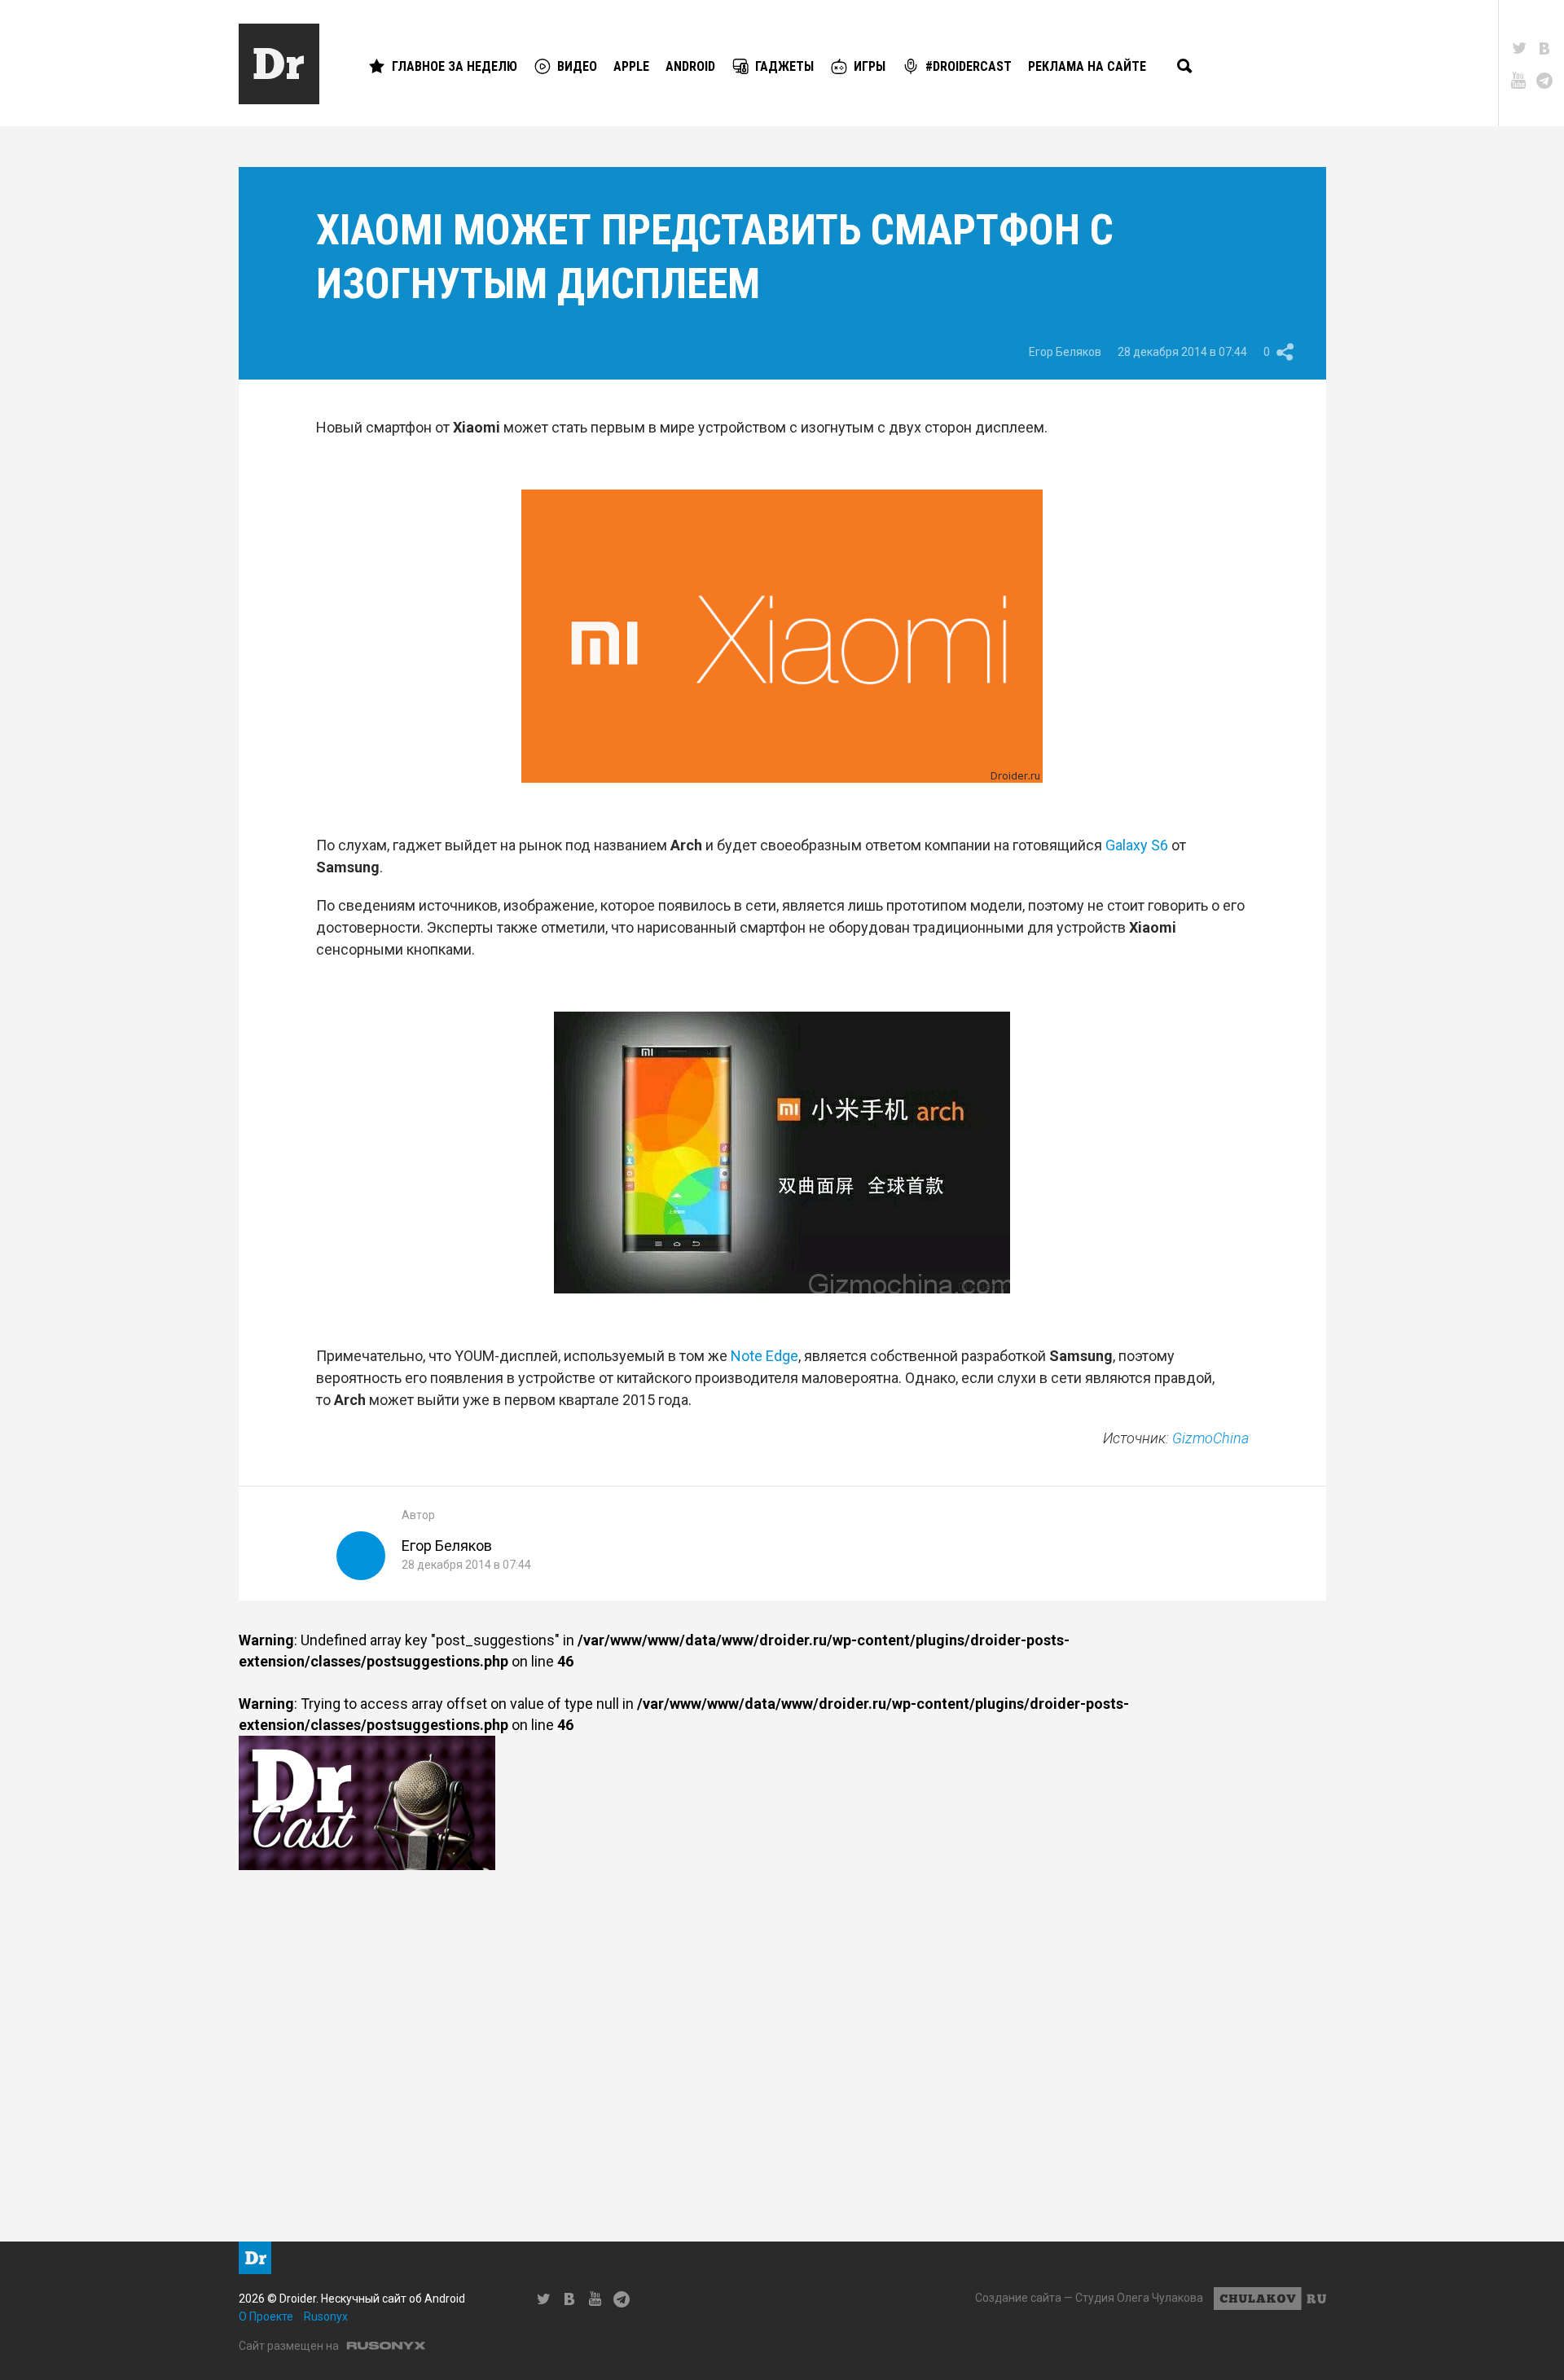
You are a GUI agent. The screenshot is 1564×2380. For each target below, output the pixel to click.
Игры (870, 66)
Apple (631, 66)
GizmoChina (1210, 1438)
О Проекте (266, 2316)
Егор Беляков (1065, 352)
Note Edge (764, 1356)
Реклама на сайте (1087, 66)
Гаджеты (784, 66)
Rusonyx (326, 2316)
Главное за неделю (455, 66)
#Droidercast (969, 66)
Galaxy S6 (1137, 845)
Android (690, 66)
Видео (577, 66)
